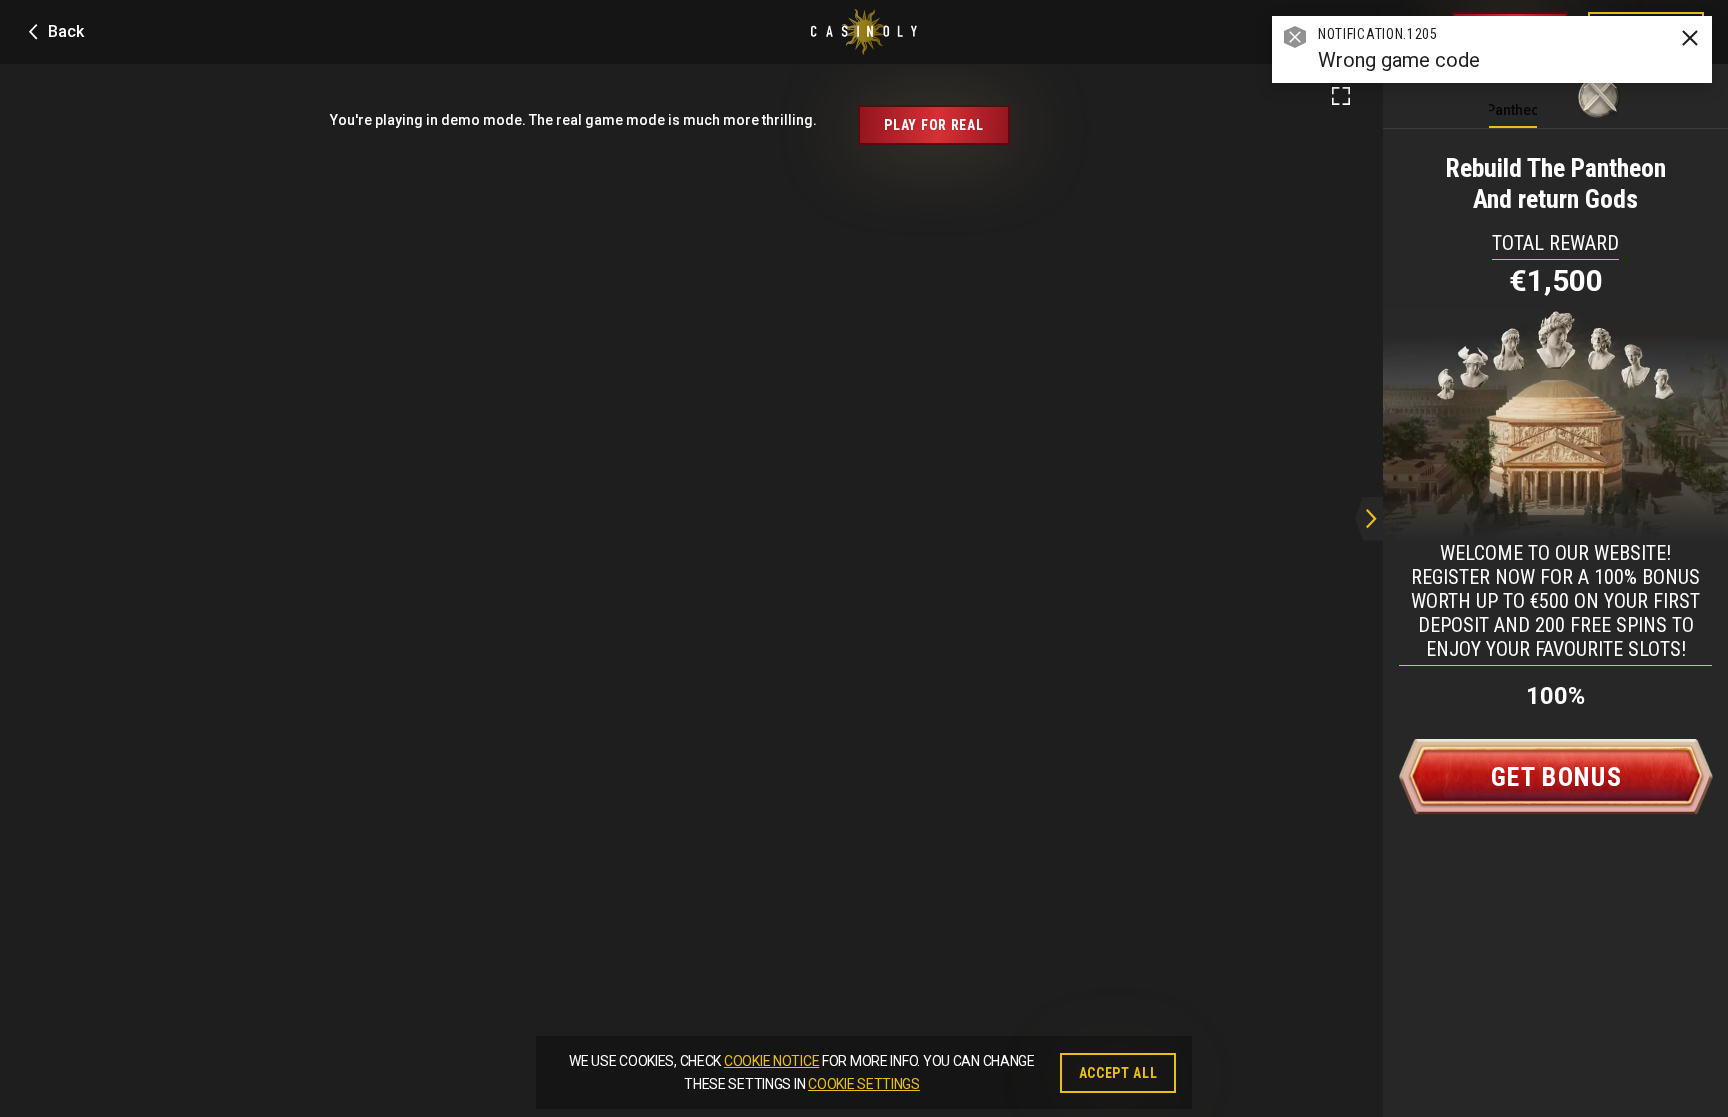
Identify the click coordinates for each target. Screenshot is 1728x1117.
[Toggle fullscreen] (1341, 96)
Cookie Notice (771, 1061)
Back (66, 31)
